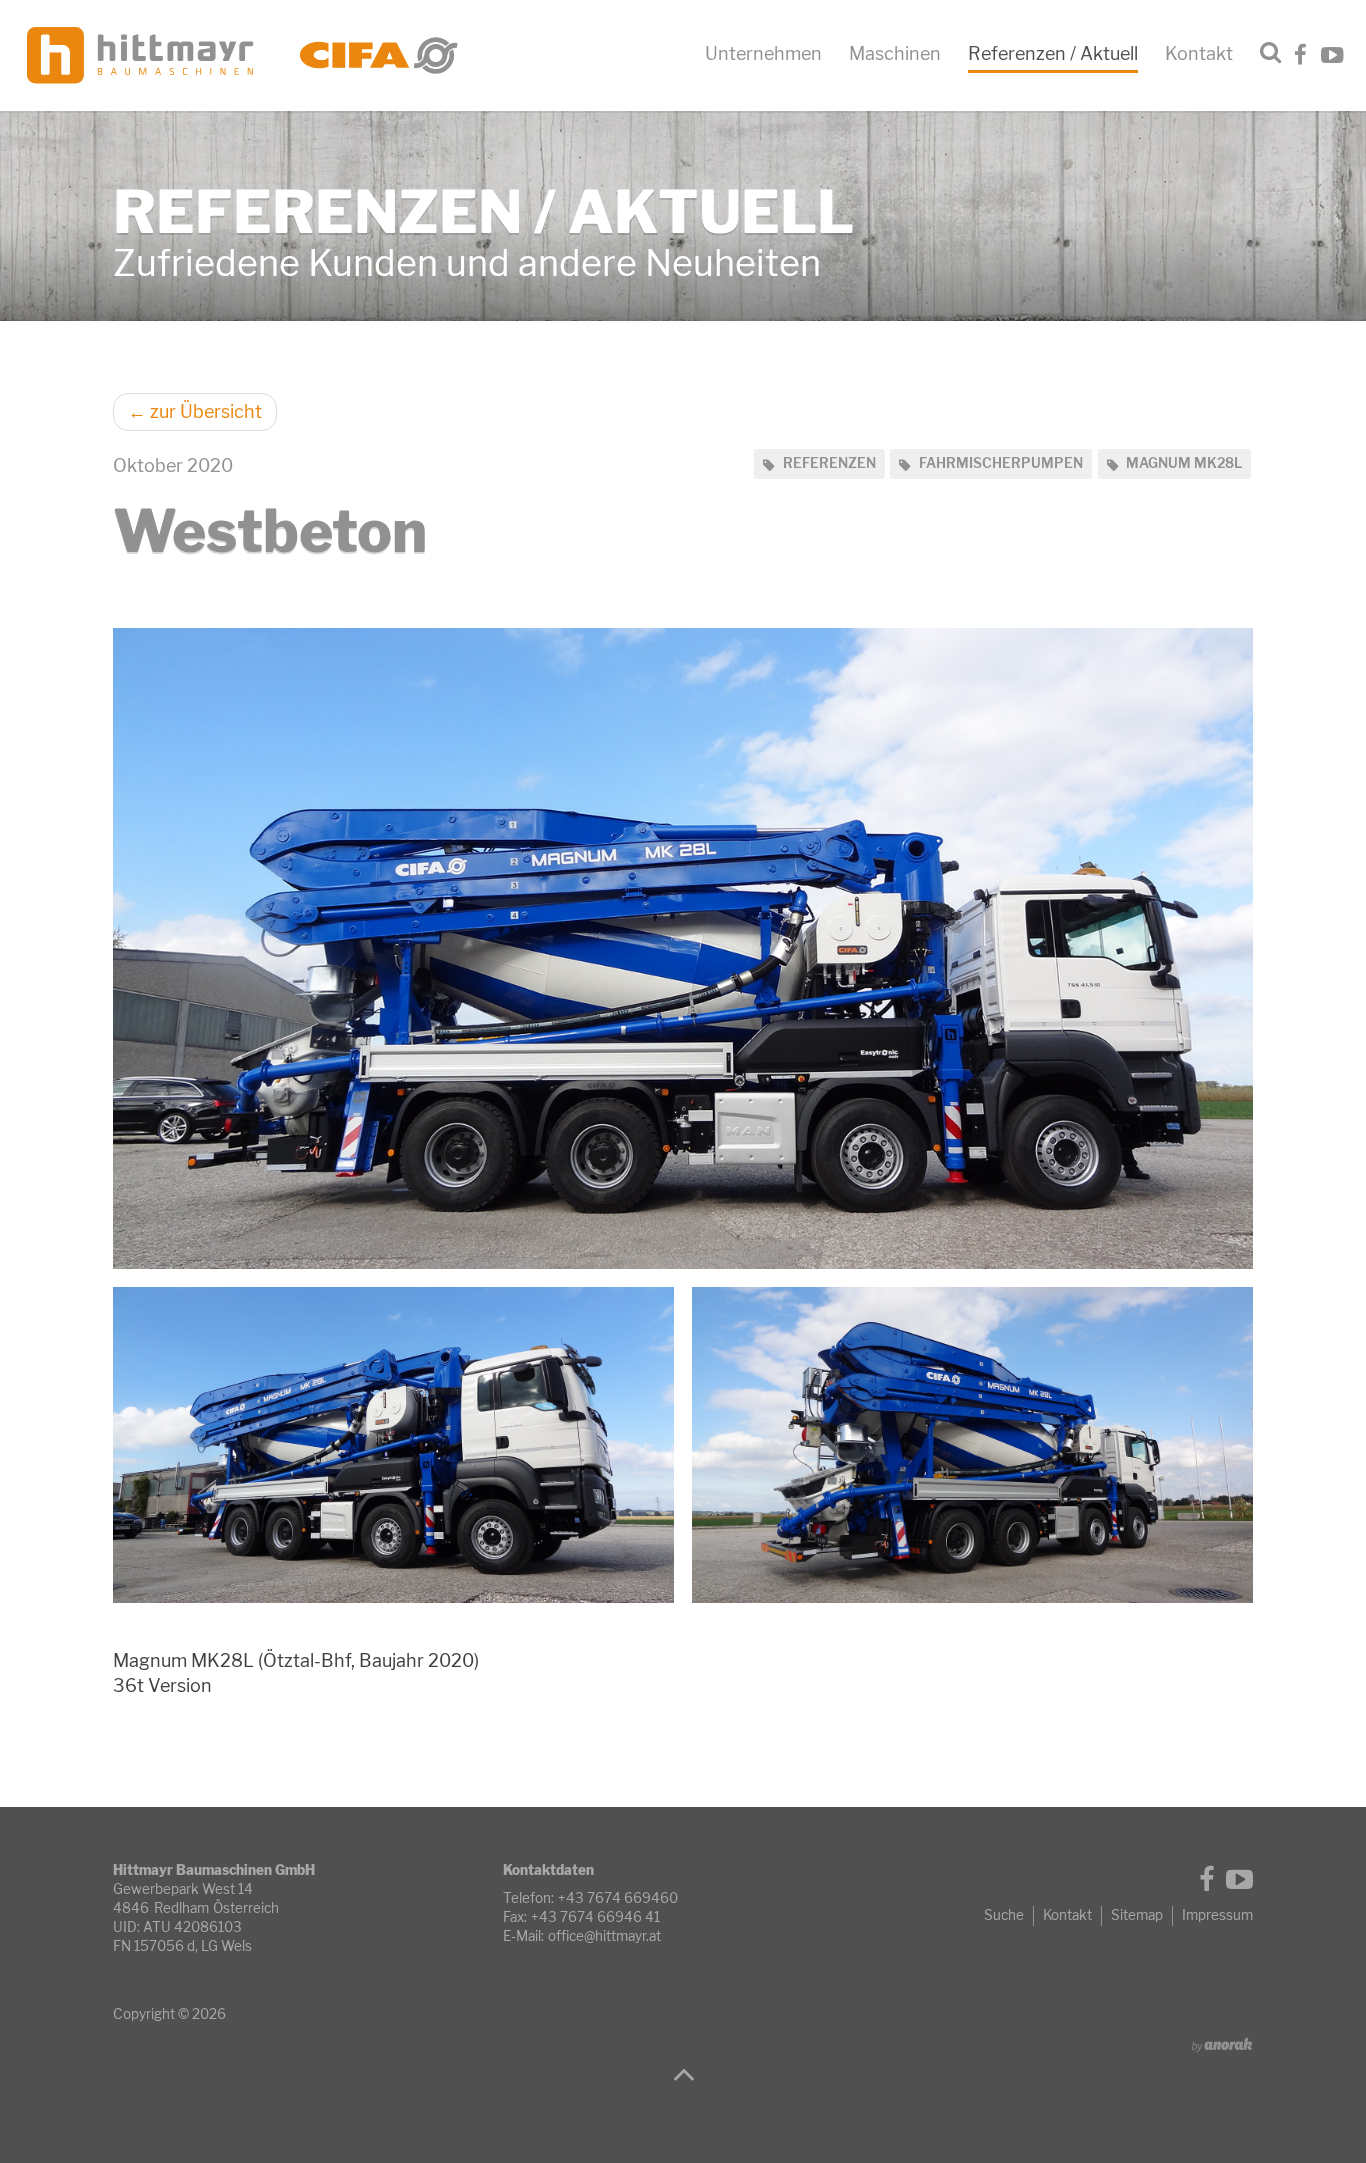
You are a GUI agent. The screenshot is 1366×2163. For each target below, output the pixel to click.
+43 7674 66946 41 (595, 1917)
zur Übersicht (195, 411)
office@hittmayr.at (604, 1936)
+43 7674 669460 (618, 1898)
